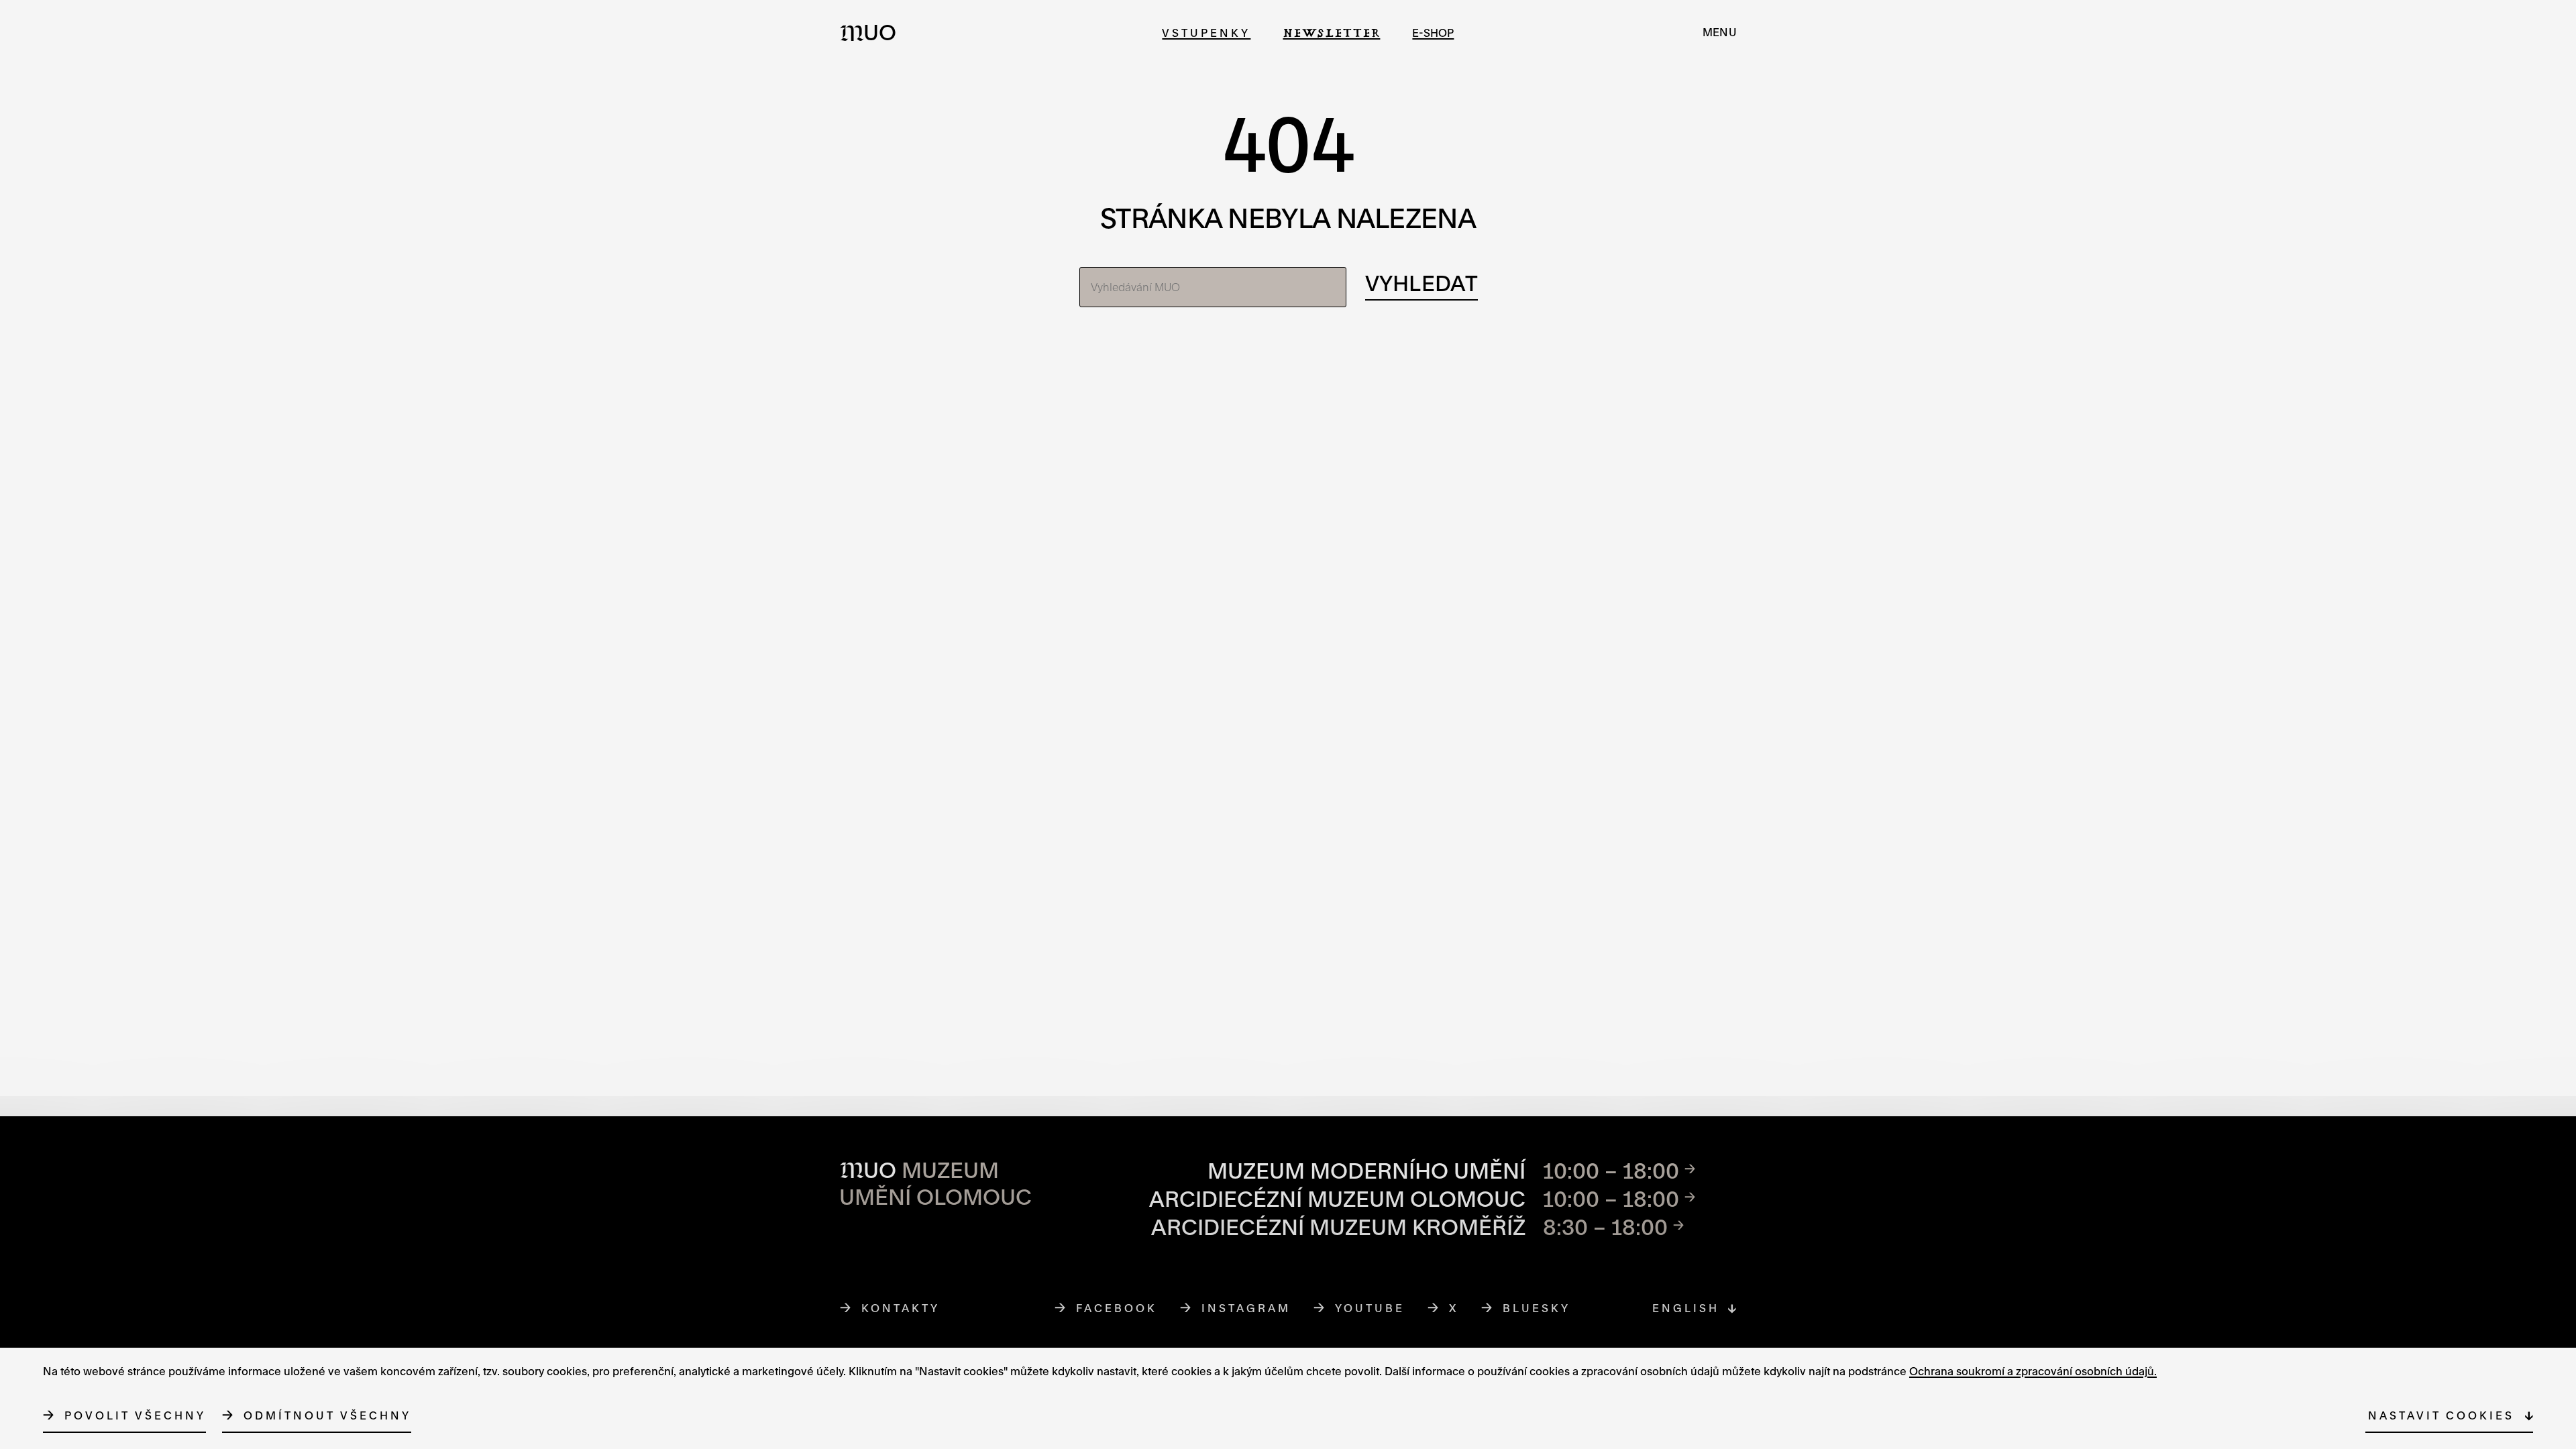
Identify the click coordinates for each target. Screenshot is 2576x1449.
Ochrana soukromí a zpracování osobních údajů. (2033, 1371)
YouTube (1370, 1308)
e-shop (1433, 33)
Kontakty (901, 1308)
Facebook (1117, 1308)
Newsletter (1331, 33)
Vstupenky (1206, 33)
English (1686, 1308)
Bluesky (1537, 1308)
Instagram (1246, 1308)
